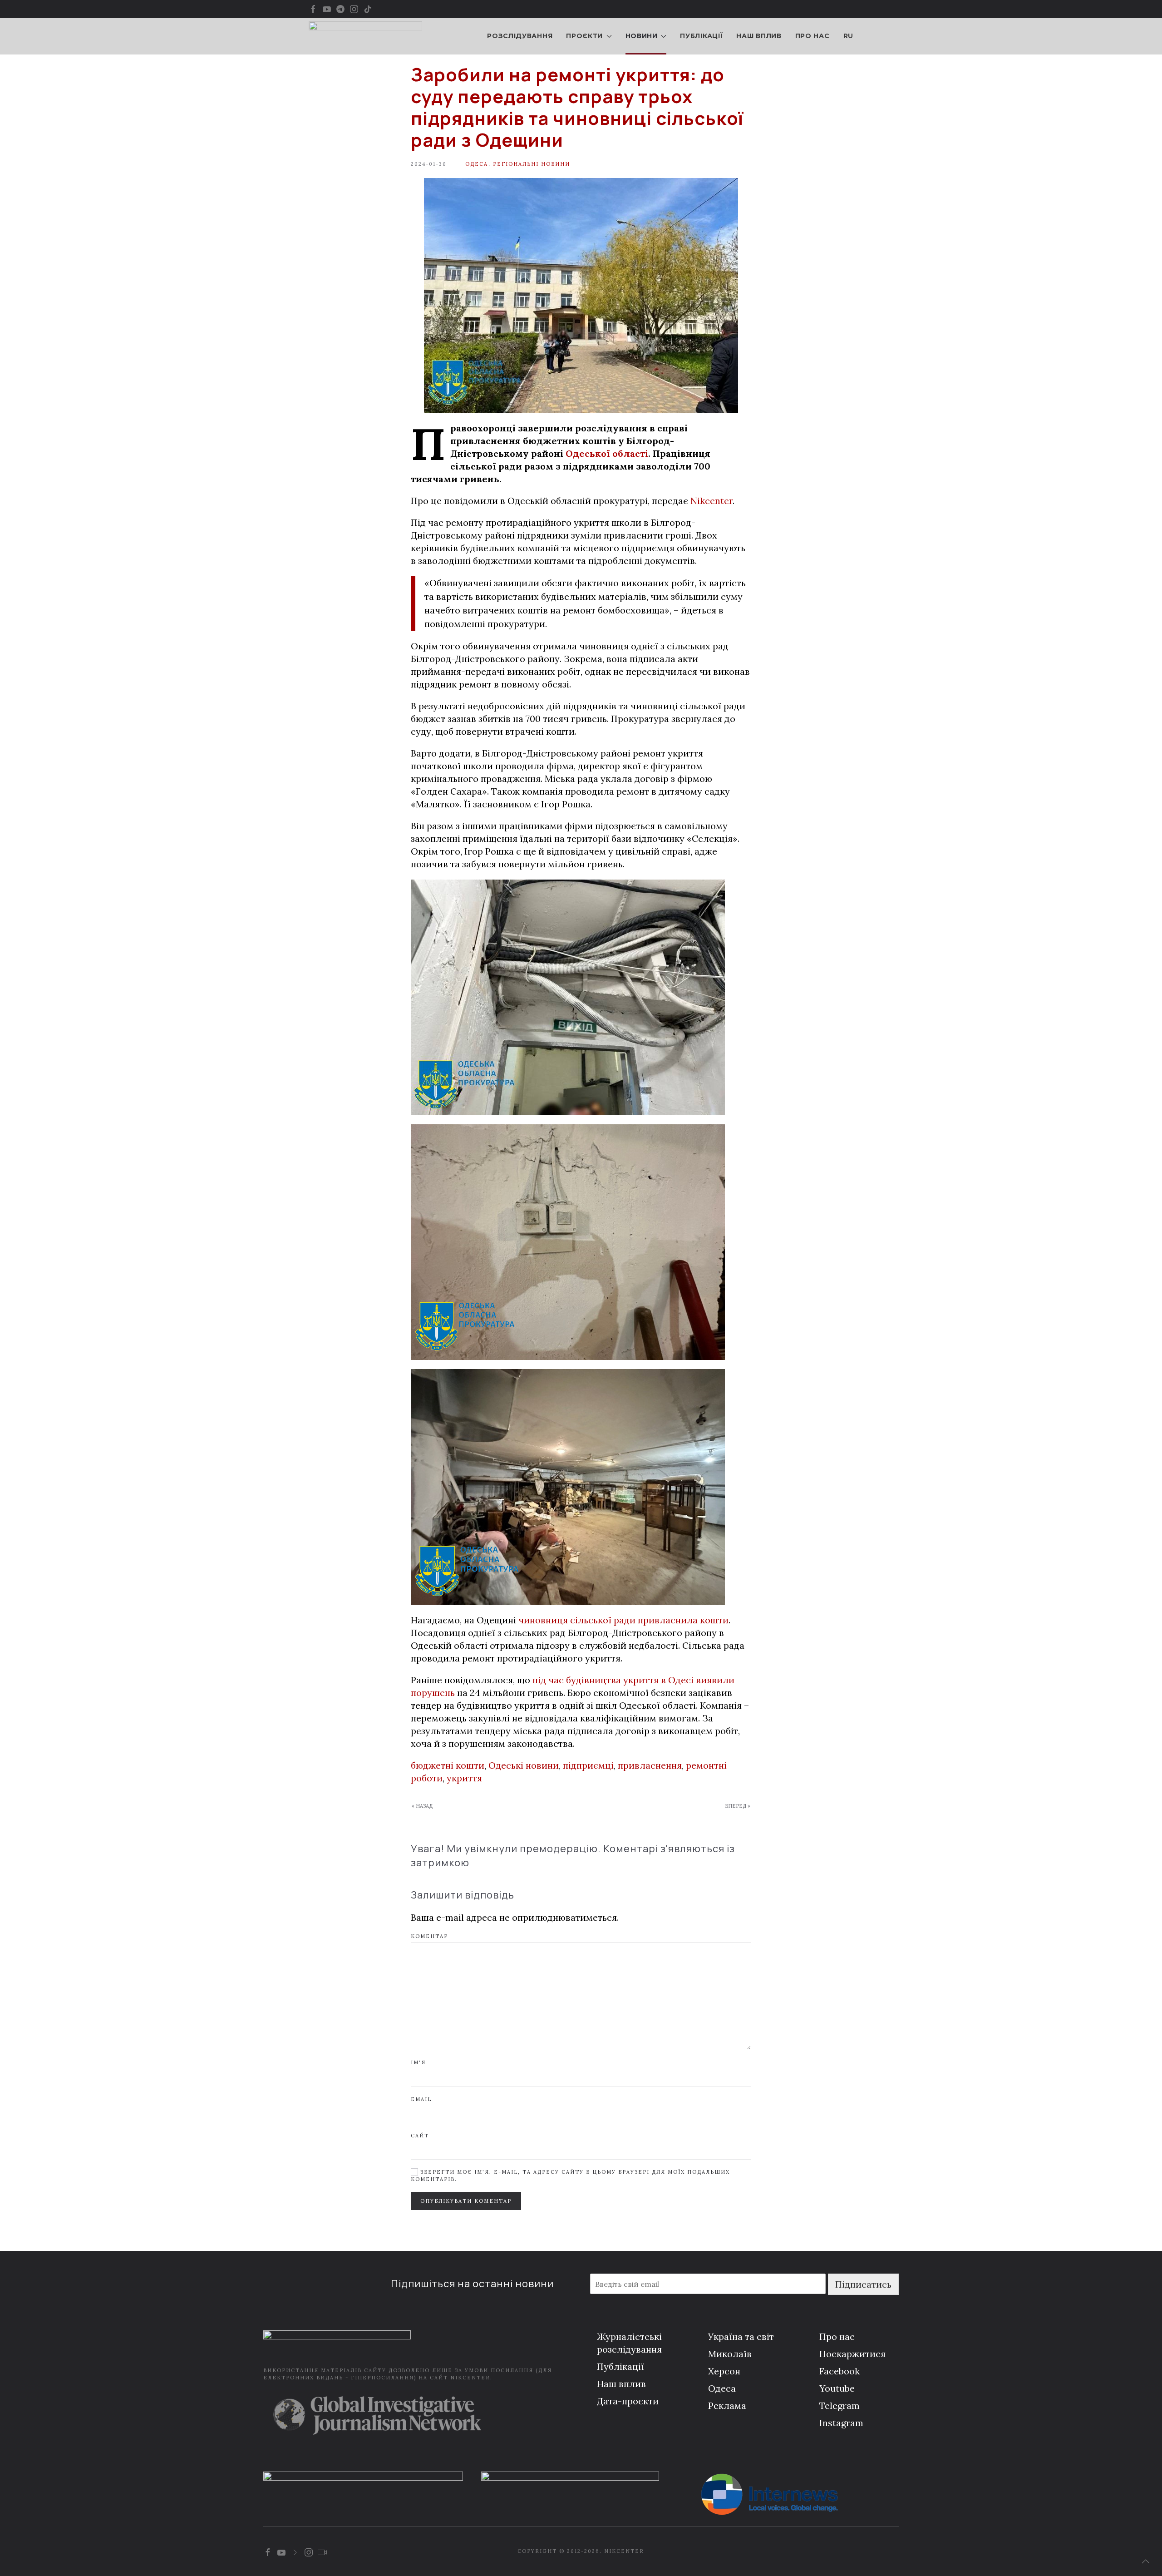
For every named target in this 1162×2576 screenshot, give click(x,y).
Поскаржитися (852, 2354)
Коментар (429, 1936)
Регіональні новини (532, 164)
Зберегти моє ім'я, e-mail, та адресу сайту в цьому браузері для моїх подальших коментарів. (570, 2175)
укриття (464, 1778)
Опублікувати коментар (466, 2201)
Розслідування (520, 36)
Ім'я (418, 2062)
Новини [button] (642, 36)
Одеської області (607, 453)
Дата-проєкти (628, 2401)
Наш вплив (759, 36)
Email (421, 2099)
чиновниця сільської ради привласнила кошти (623, 1620)
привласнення (650, 1765)
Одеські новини (524, 1765)
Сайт (420, 2136)
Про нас (812, 36)
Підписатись (863, 2284)
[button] (1146, 2561)
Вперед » (738, 1806)
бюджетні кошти (448, 1765)
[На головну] (365, 36)
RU (848, 36)
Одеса (477, 164)
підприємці (588, 1765)
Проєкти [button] (584, 36)
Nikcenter (711, 501)
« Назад (422, 1806)
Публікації (701, 36)
